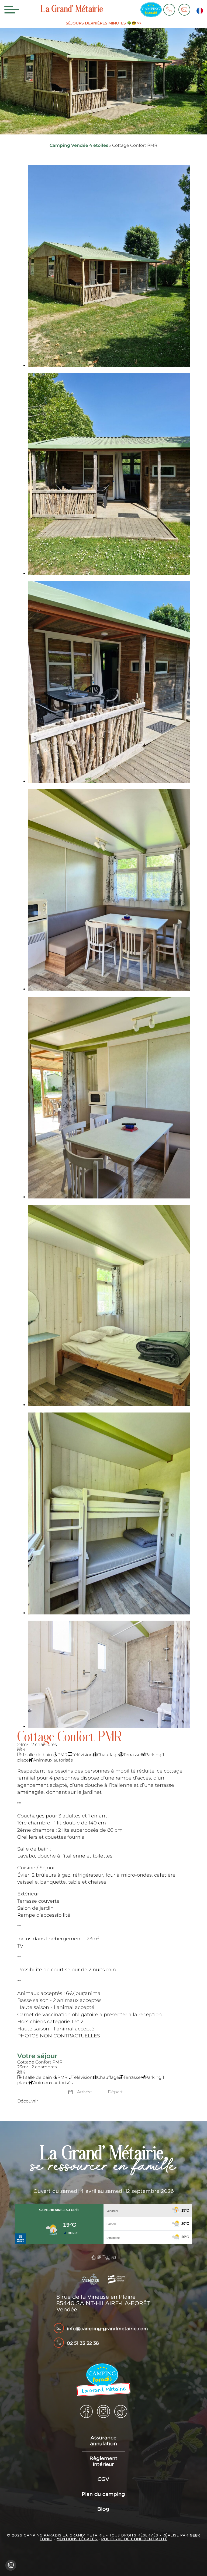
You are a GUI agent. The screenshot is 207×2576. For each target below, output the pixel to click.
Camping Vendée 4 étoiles (79, 145)
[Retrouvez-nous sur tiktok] (121, 2411)
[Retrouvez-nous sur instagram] (103, 2411)
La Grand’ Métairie (72, 10)
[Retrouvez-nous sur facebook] (86, 2411)
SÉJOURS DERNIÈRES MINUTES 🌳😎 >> (104, 23)
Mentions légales (77, 2539)
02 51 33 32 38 (83, 2343)
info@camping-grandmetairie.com (107, 2329)
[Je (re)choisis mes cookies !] (11, 2565)
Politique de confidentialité (134, 2539)
